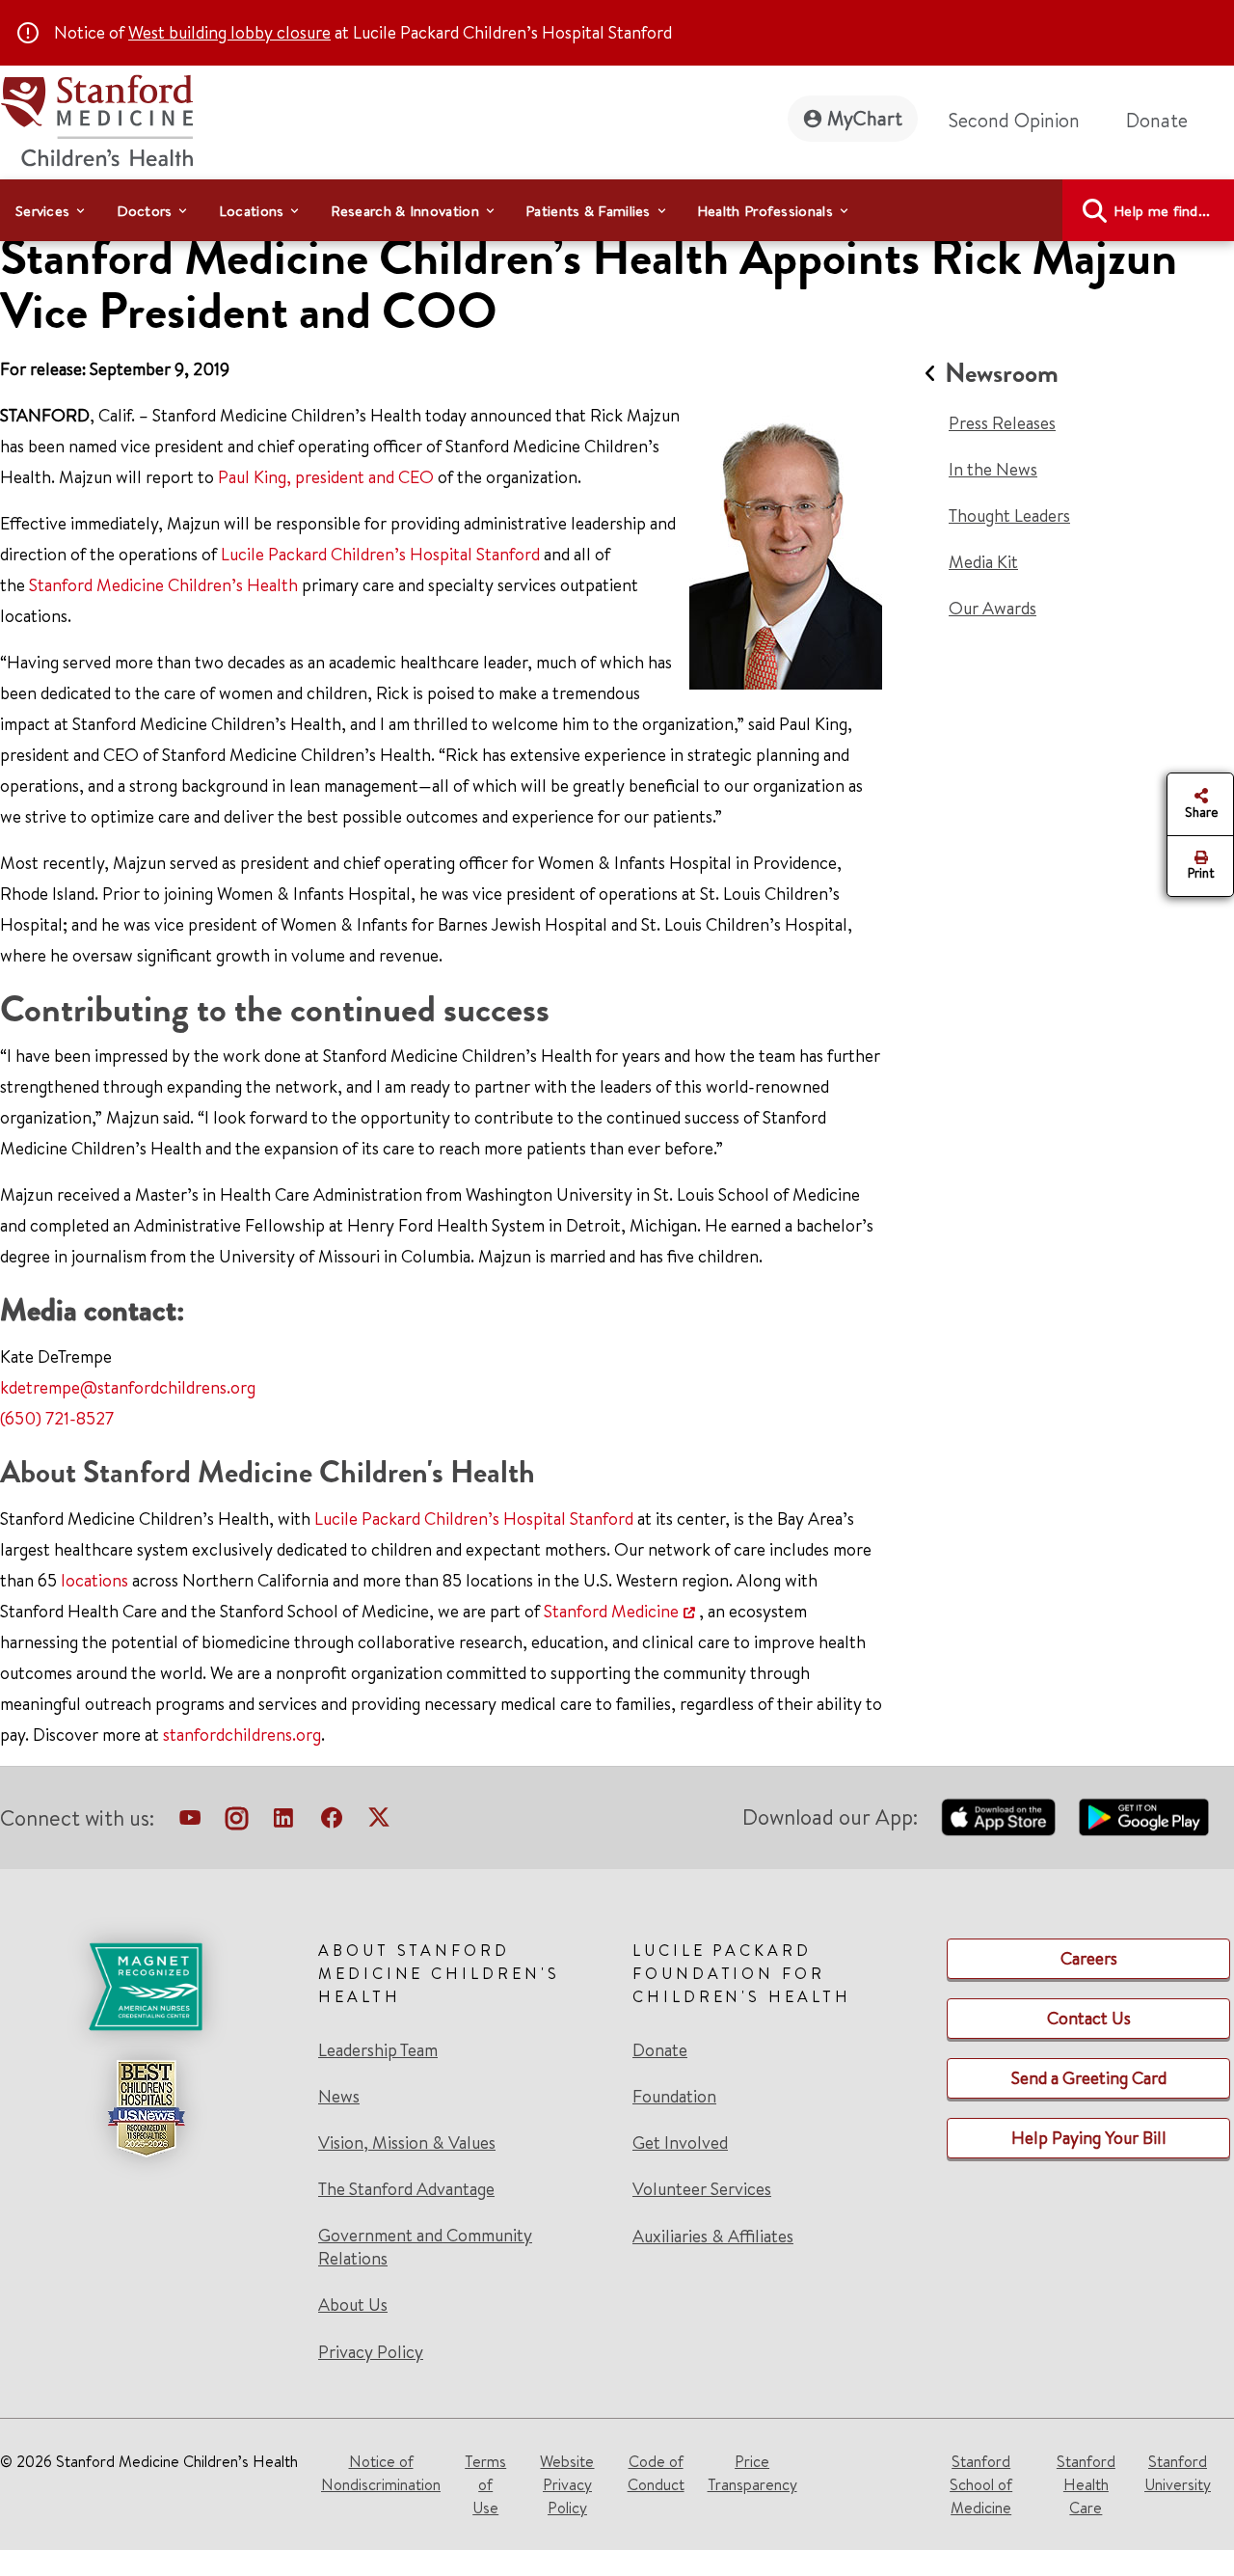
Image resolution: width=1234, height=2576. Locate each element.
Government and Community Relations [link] (425, 2247)
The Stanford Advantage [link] (406, 2189)
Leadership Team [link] (378, 2050)
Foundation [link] (674, 2097)
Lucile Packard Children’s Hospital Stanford (380, 554)
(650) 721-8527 (57, 1418)
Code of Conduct (656, 2473)
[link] (460, 2151)
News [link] (339, 2097)
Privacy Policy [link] (371, 2352)
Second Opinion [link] (1014, 120)
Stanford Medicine (611, 1611)
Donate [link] (1157, 120)
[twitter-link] (379, 1822)
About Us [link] (353, 2305)
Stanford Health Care (1086, 2484)
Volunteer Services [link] (702, 2189)
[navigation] (617, 210)
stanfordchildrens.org (242, 1735)
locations (94, 1580)
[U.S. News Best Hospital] (146, 2108)
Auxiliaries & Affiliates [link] (713, 2236)
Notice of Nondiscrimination (381, 2473)
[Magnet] (146, 1987)
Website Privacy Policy (567, 2484)
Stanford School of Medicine (981, 2484)
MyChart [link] (865, 118)
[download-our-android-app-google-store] (1144, 1817)
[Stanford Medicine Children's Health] (96, 118)
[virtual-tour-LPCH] (190, 1822)
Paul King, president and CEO (326, 477)
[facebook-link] (332, 1822)
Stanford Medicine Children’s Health (163, 585)
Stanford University (1178, 2473)
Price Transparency (752, 2473)
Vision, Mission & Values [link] (407, 2143)
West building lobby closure (229, 32)
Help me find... (1162, 211)
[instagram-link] (237, 1822)
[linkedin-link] (283, 1822)
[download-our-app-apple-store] (999, 1817)
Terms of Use (485, 2484)
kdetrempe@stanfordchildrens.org (128, 1387)
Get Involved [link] (680, 2143)
